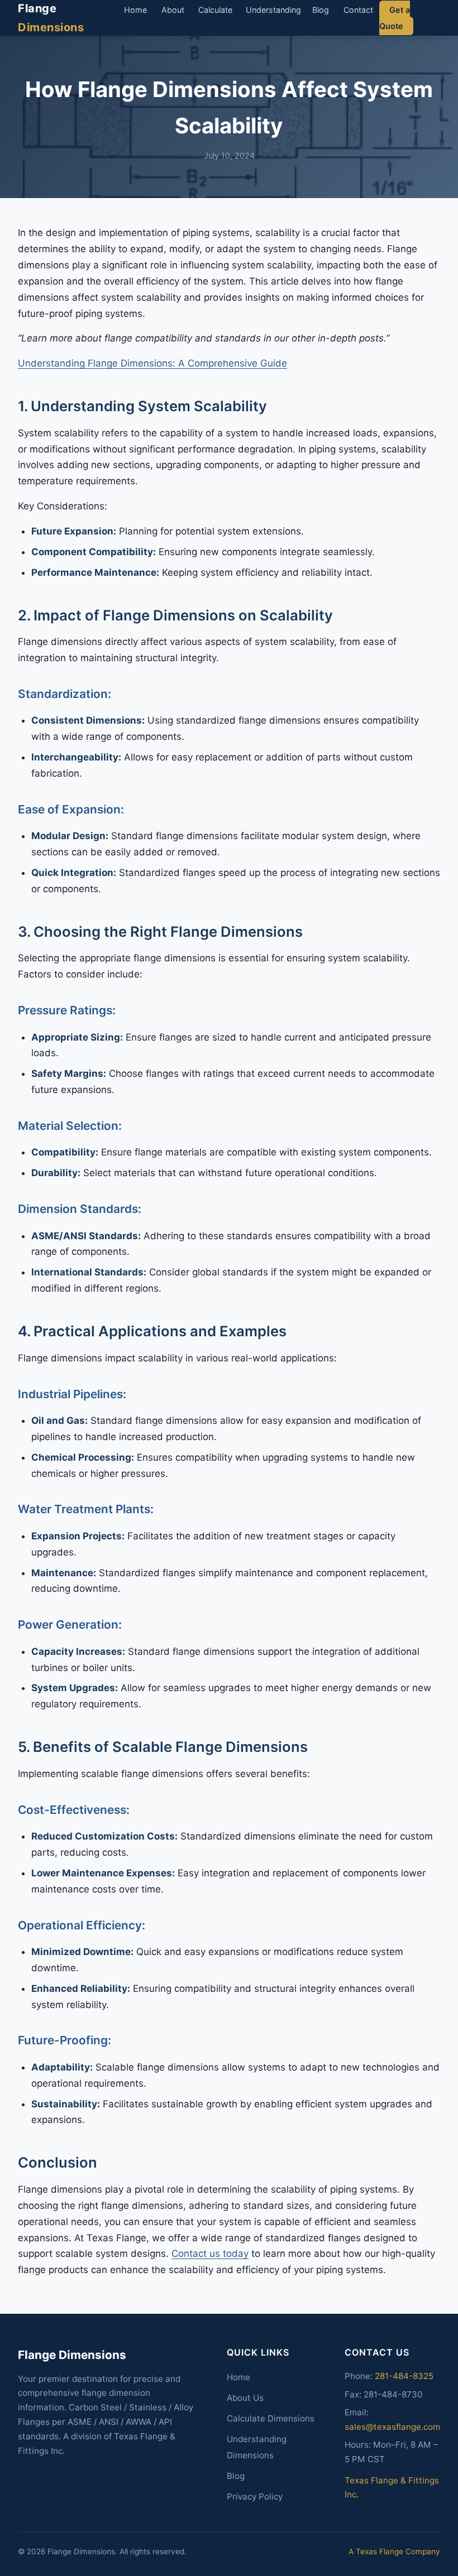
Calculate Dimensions (271, 2418)
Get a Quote (395, 18)
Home (135, 10)
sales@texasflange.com (392, 2427)
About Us (245, 2398)
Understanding (273, 10)
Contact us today (210, 2254)
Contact (358, 10)
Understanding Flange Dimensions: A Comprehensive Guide (152, 363)
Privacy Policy (255, 2496)
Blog (321, 10)
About (173, 10)
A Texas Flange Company (394, 2551)
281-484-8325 (404, 2376)
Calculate (215, 10)
